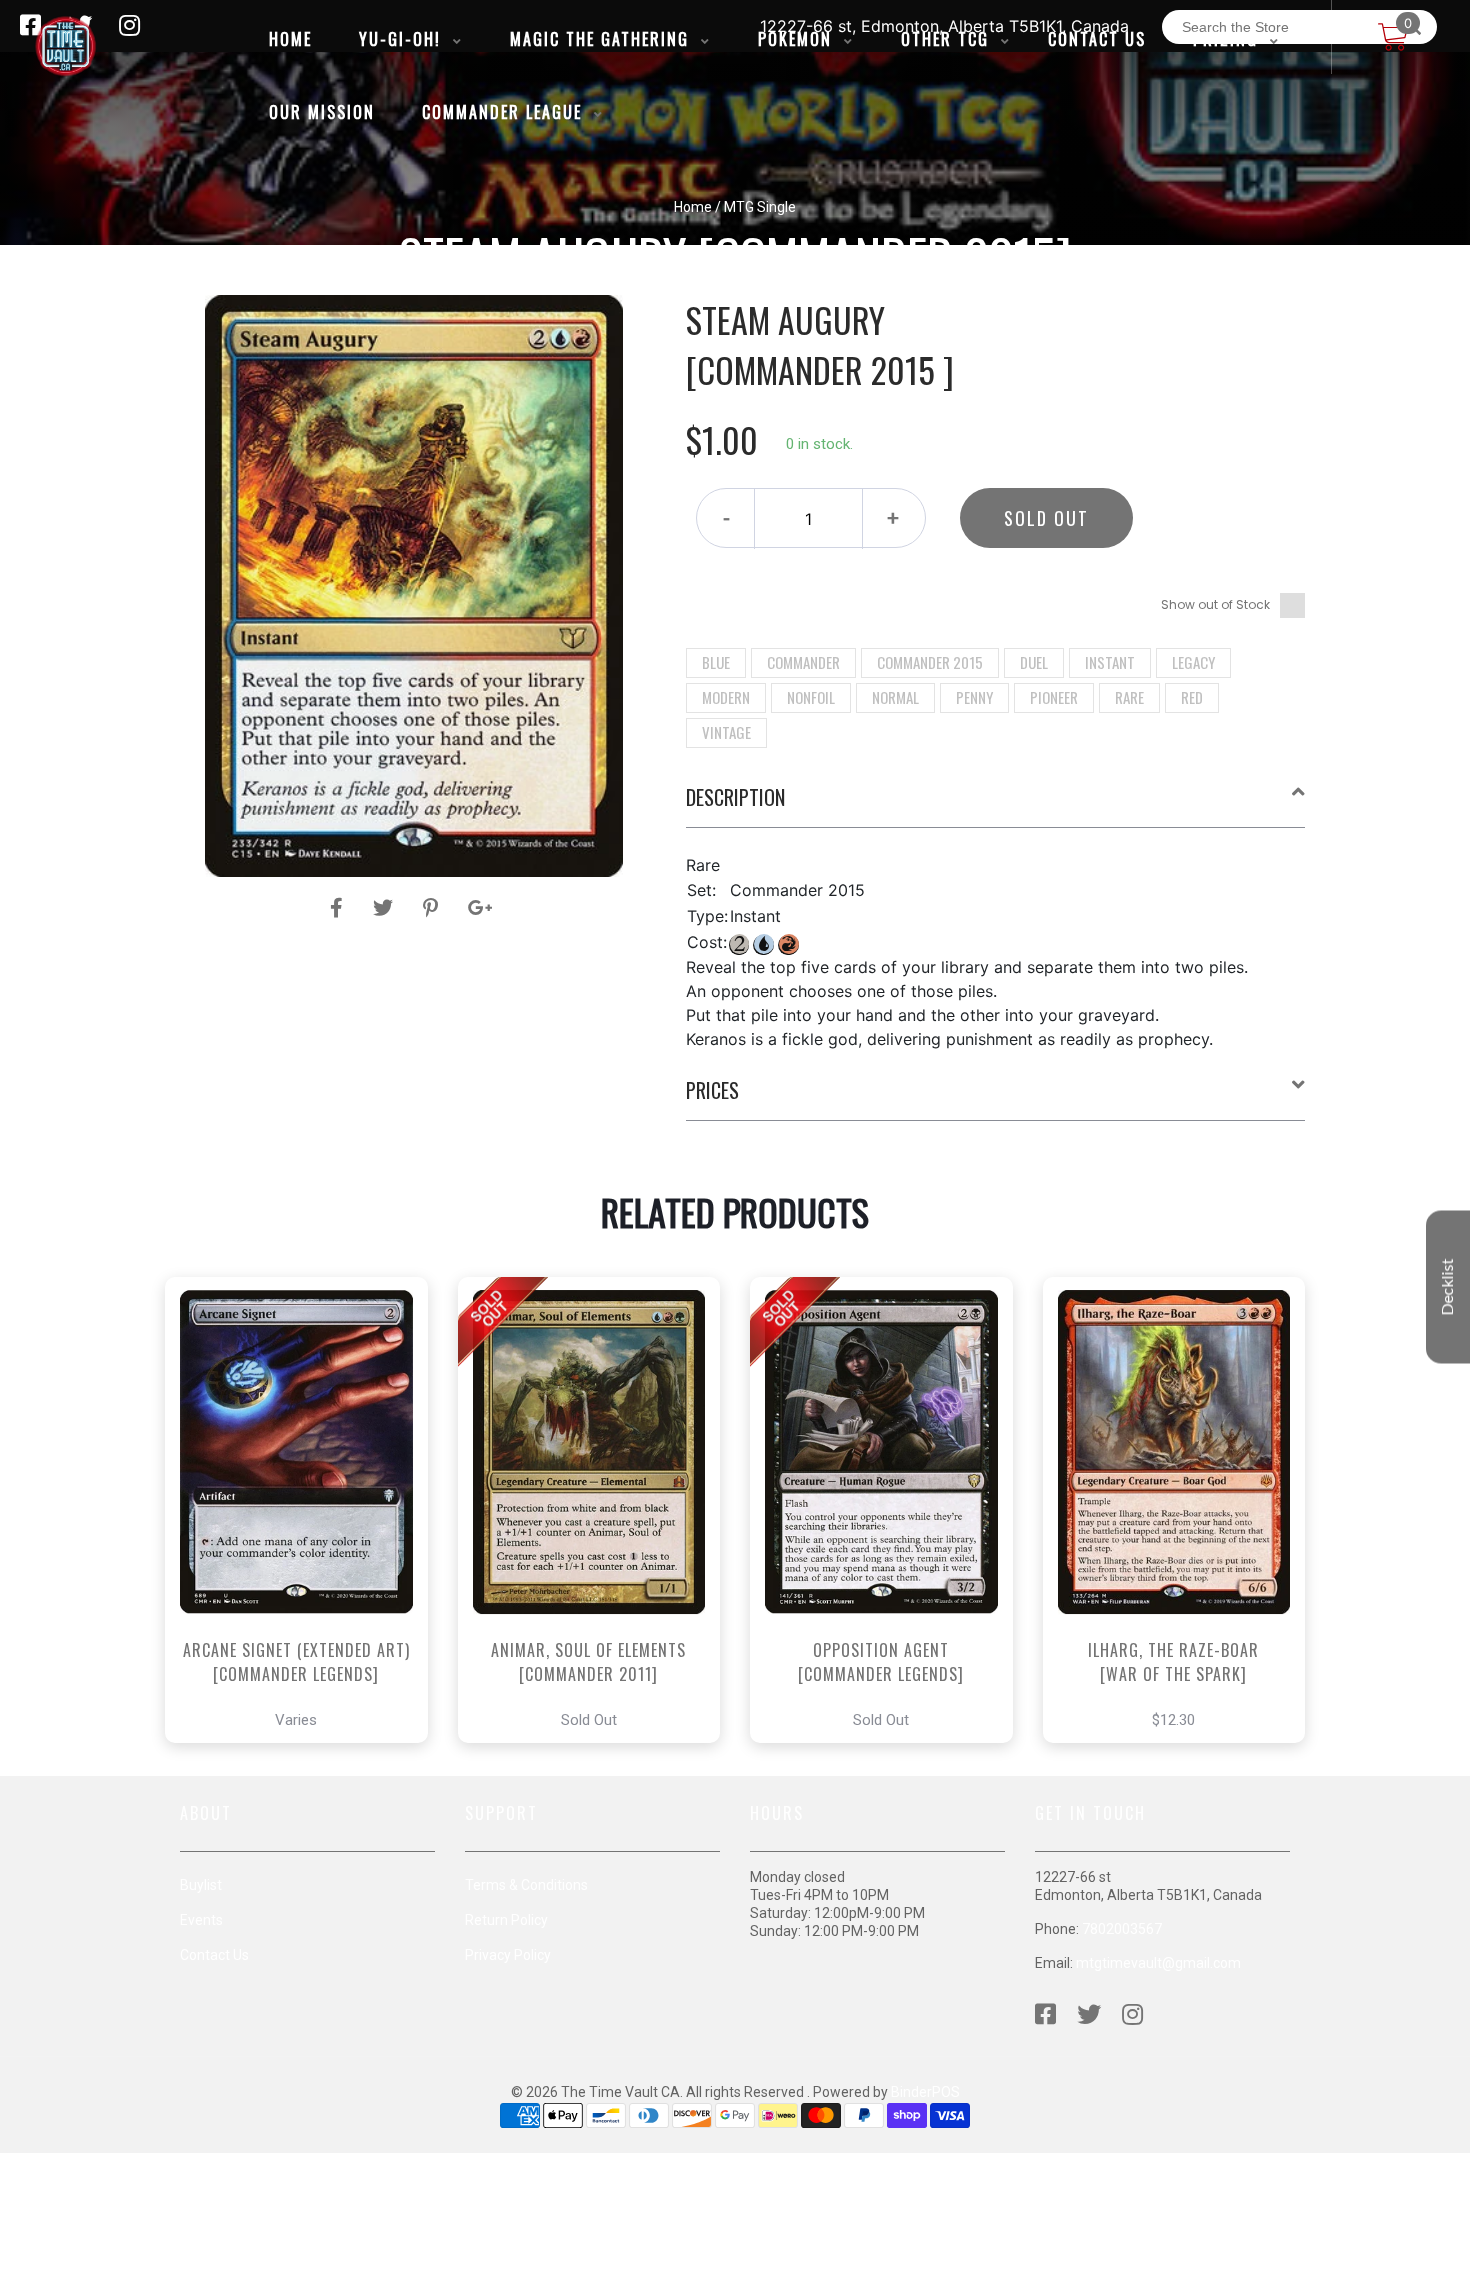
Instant (1110, 662)
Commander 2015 (930, 662)
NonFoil (811, 697)
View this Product (305, 1566)
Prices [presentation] (712, 1090)
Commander (803, 662)
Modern (726, 697)
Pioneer (1054, 697)
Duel (1034, 662)
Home (693, 207)
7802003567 (1122, 1929)
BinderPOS (925, 2092)
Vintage (726, 732)
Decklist (1448, 1287)
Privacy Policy (508, 1955)
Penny (974, 697)
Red (1192, 697)
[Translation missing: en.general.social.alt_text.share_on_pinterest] (433, 908)
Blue (716, 662)
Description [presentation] (735, 797)
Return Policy (506, 1920)
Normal (895, 697)
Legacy (1193, 662)
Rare (1129, 697)
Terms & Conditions (526, 1885)
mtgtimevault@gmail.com (1158, 1963)
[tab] (996, 805)
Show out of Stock (1215, 604)
